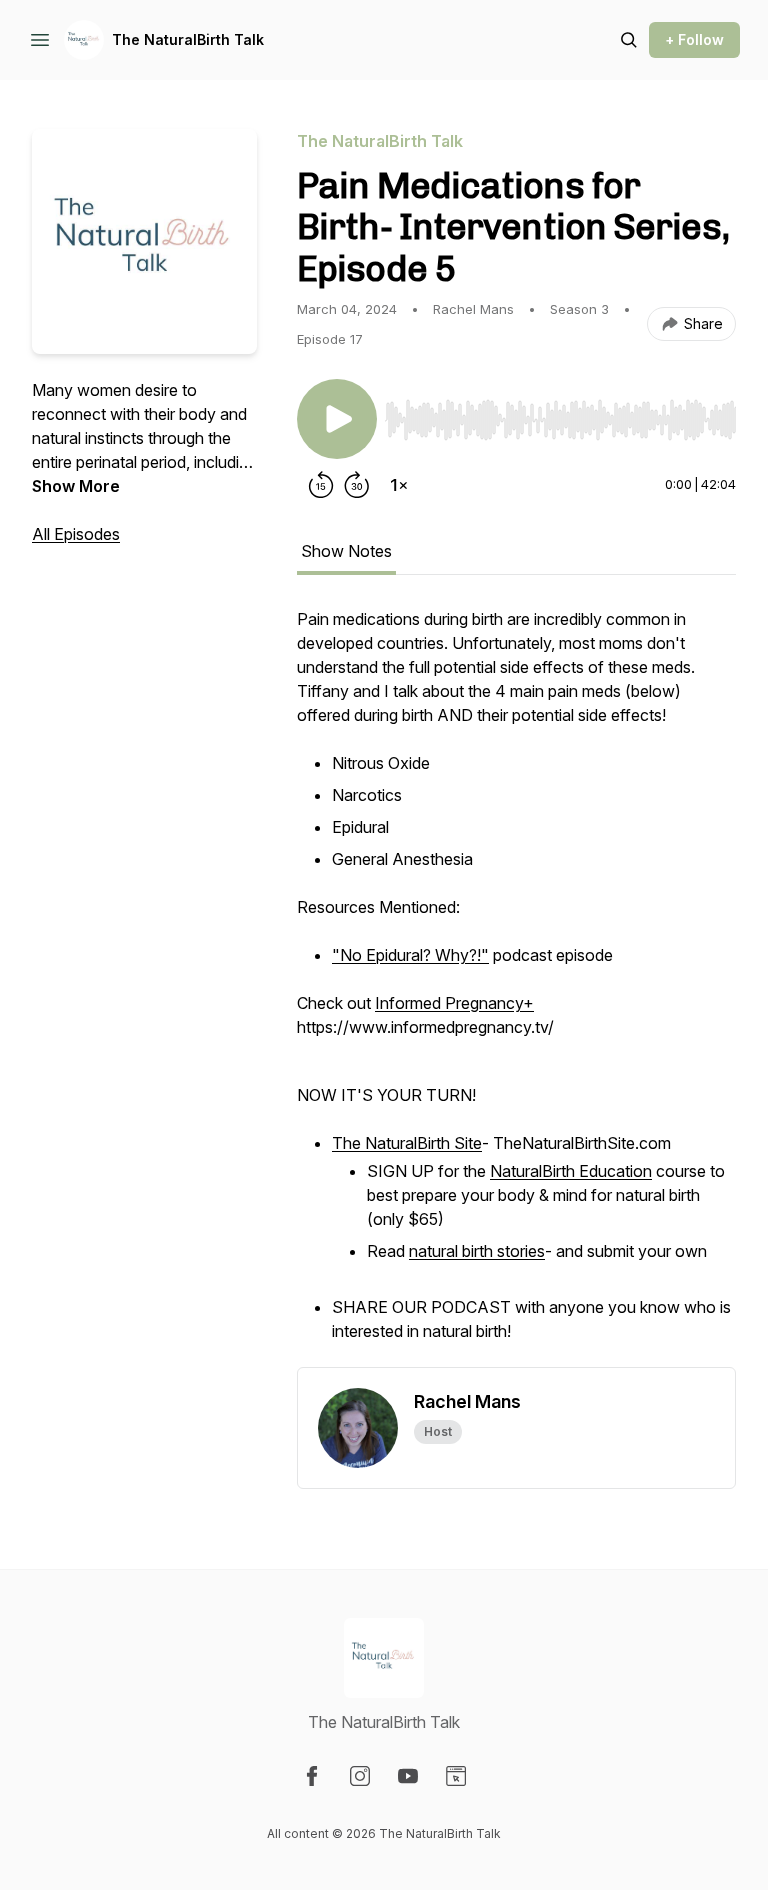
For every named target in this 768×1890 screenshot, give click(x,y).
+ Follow (694, 39)
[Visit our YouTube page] (408, 1776)
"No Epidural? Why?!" (410, 955)
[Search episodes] (629, 40)
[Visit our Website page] (456, 1776)
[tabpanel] (516, 987)
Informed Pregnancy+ (454, 1003)
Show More (76, 486)
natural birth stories (477, 1251)
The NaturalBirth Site (407, 1143)
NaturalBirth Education (571, 1171)
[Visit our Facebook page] (312, 1776)
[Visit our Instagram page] (360, 1776)
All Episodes (76, 534)
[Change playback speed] (399, 485)
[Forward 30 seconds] (357, 485)
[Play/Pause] (337, 419)
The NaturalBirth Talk (188, 39)
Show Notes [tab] (346, 551)
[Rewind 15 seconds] (321, 485)
